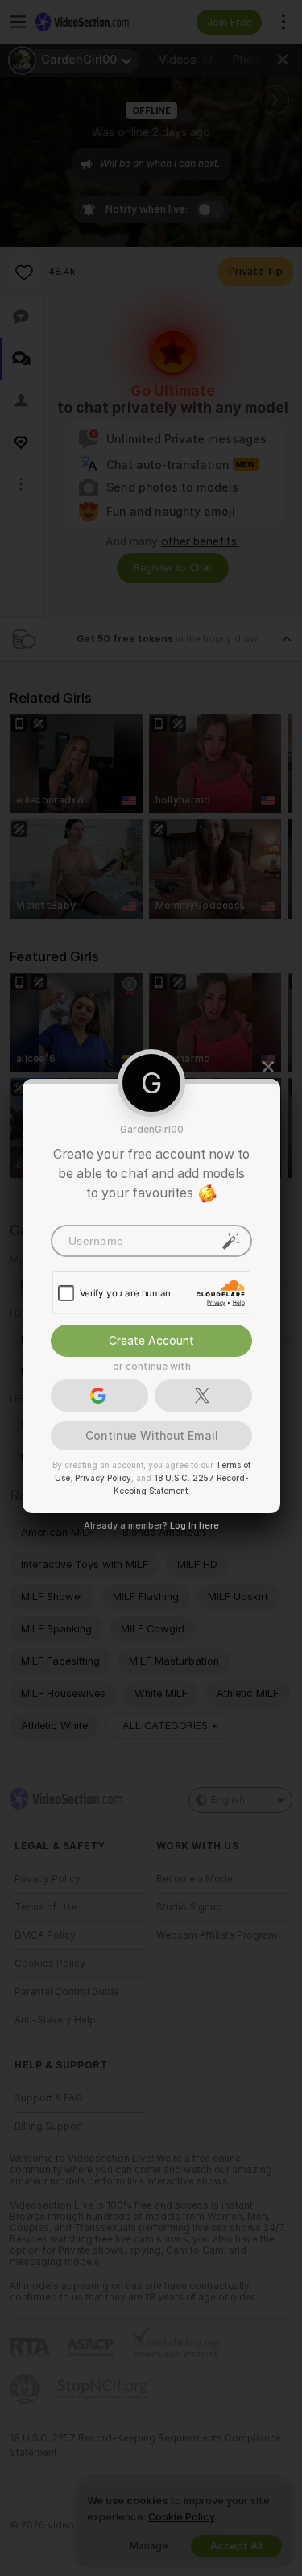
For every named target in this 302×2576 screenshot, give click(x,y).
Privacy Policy (102, 1478)
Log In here (194, 1525)
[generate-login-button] (231, 1241)
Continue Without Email (151, 1436)
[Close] (268, 1067)
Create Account (151, 1341)
